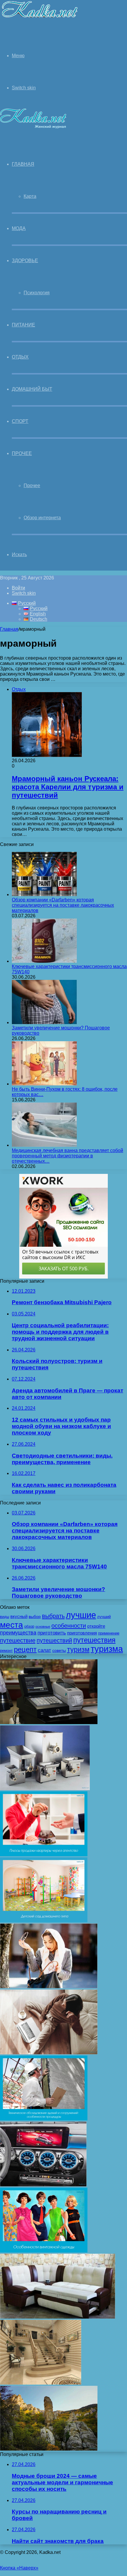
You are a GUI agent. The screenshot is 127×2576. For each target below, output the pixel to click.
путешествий (54, 1640)
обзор (29, 1626)
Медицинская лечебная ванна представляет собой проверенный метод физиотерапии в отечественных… (67, 1156)
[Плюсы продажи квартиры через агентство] (44, 1855)
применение (109, 1633)
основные (43, 1627)
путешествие (18, 1640)
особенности (69, 1626)
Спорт (20, 421)
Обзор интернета (42, 518)
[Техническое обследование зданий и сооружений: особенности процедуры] (44, 2119)
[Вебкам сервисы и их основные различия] (49, 2053)
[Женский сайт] (39, 19)
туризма (107, 1649)
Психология (37, 293)
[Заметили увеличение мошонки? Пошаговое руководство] (44, 1022)
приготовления (82, 1633)
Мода (19, 228)
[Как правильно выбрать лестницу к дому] (41, 2383)
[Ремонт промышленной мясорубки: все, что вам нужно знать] (45, 1789)
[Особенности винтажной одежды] (44, 2251)
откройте (96, 1626)
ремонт (6, 1651)
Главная (9, 629)
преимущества (18, 1633)
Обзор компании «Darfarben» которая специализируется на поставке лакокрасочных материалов (63, 905)
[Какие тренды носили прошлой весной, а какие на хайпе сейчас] (49, 1987)
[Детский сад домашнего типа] (44, 1921)
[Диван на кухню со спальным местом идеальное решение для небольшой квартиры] (58, 2317)
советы (59, 1650)
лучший (104, 1617)
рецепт (25, 1649)
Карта (30, 196)
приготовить (52, 1633)
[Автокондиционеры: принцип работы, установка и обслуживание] (43, 2185)
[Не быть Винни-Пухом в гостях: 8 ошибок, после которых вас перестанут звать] (44, 1084)
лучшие (81, 1615)
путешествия (94, 1640)
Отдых (20, 357)
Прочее (22, 453)
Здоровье (25, 261)
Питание (23, 325)
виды (5, 1617)
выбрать (53, 1616)
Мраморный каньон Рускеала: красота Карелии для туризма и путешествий (68, 787)
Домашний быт (32, 389)
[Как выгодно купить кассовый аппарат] (49, 1722)
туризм (78, 1650)
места (12, 1625)
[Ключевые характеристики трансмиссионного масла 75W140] (44, 961)
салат (44, 1650)
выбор (35, 1616)
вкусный (19, 1616)
